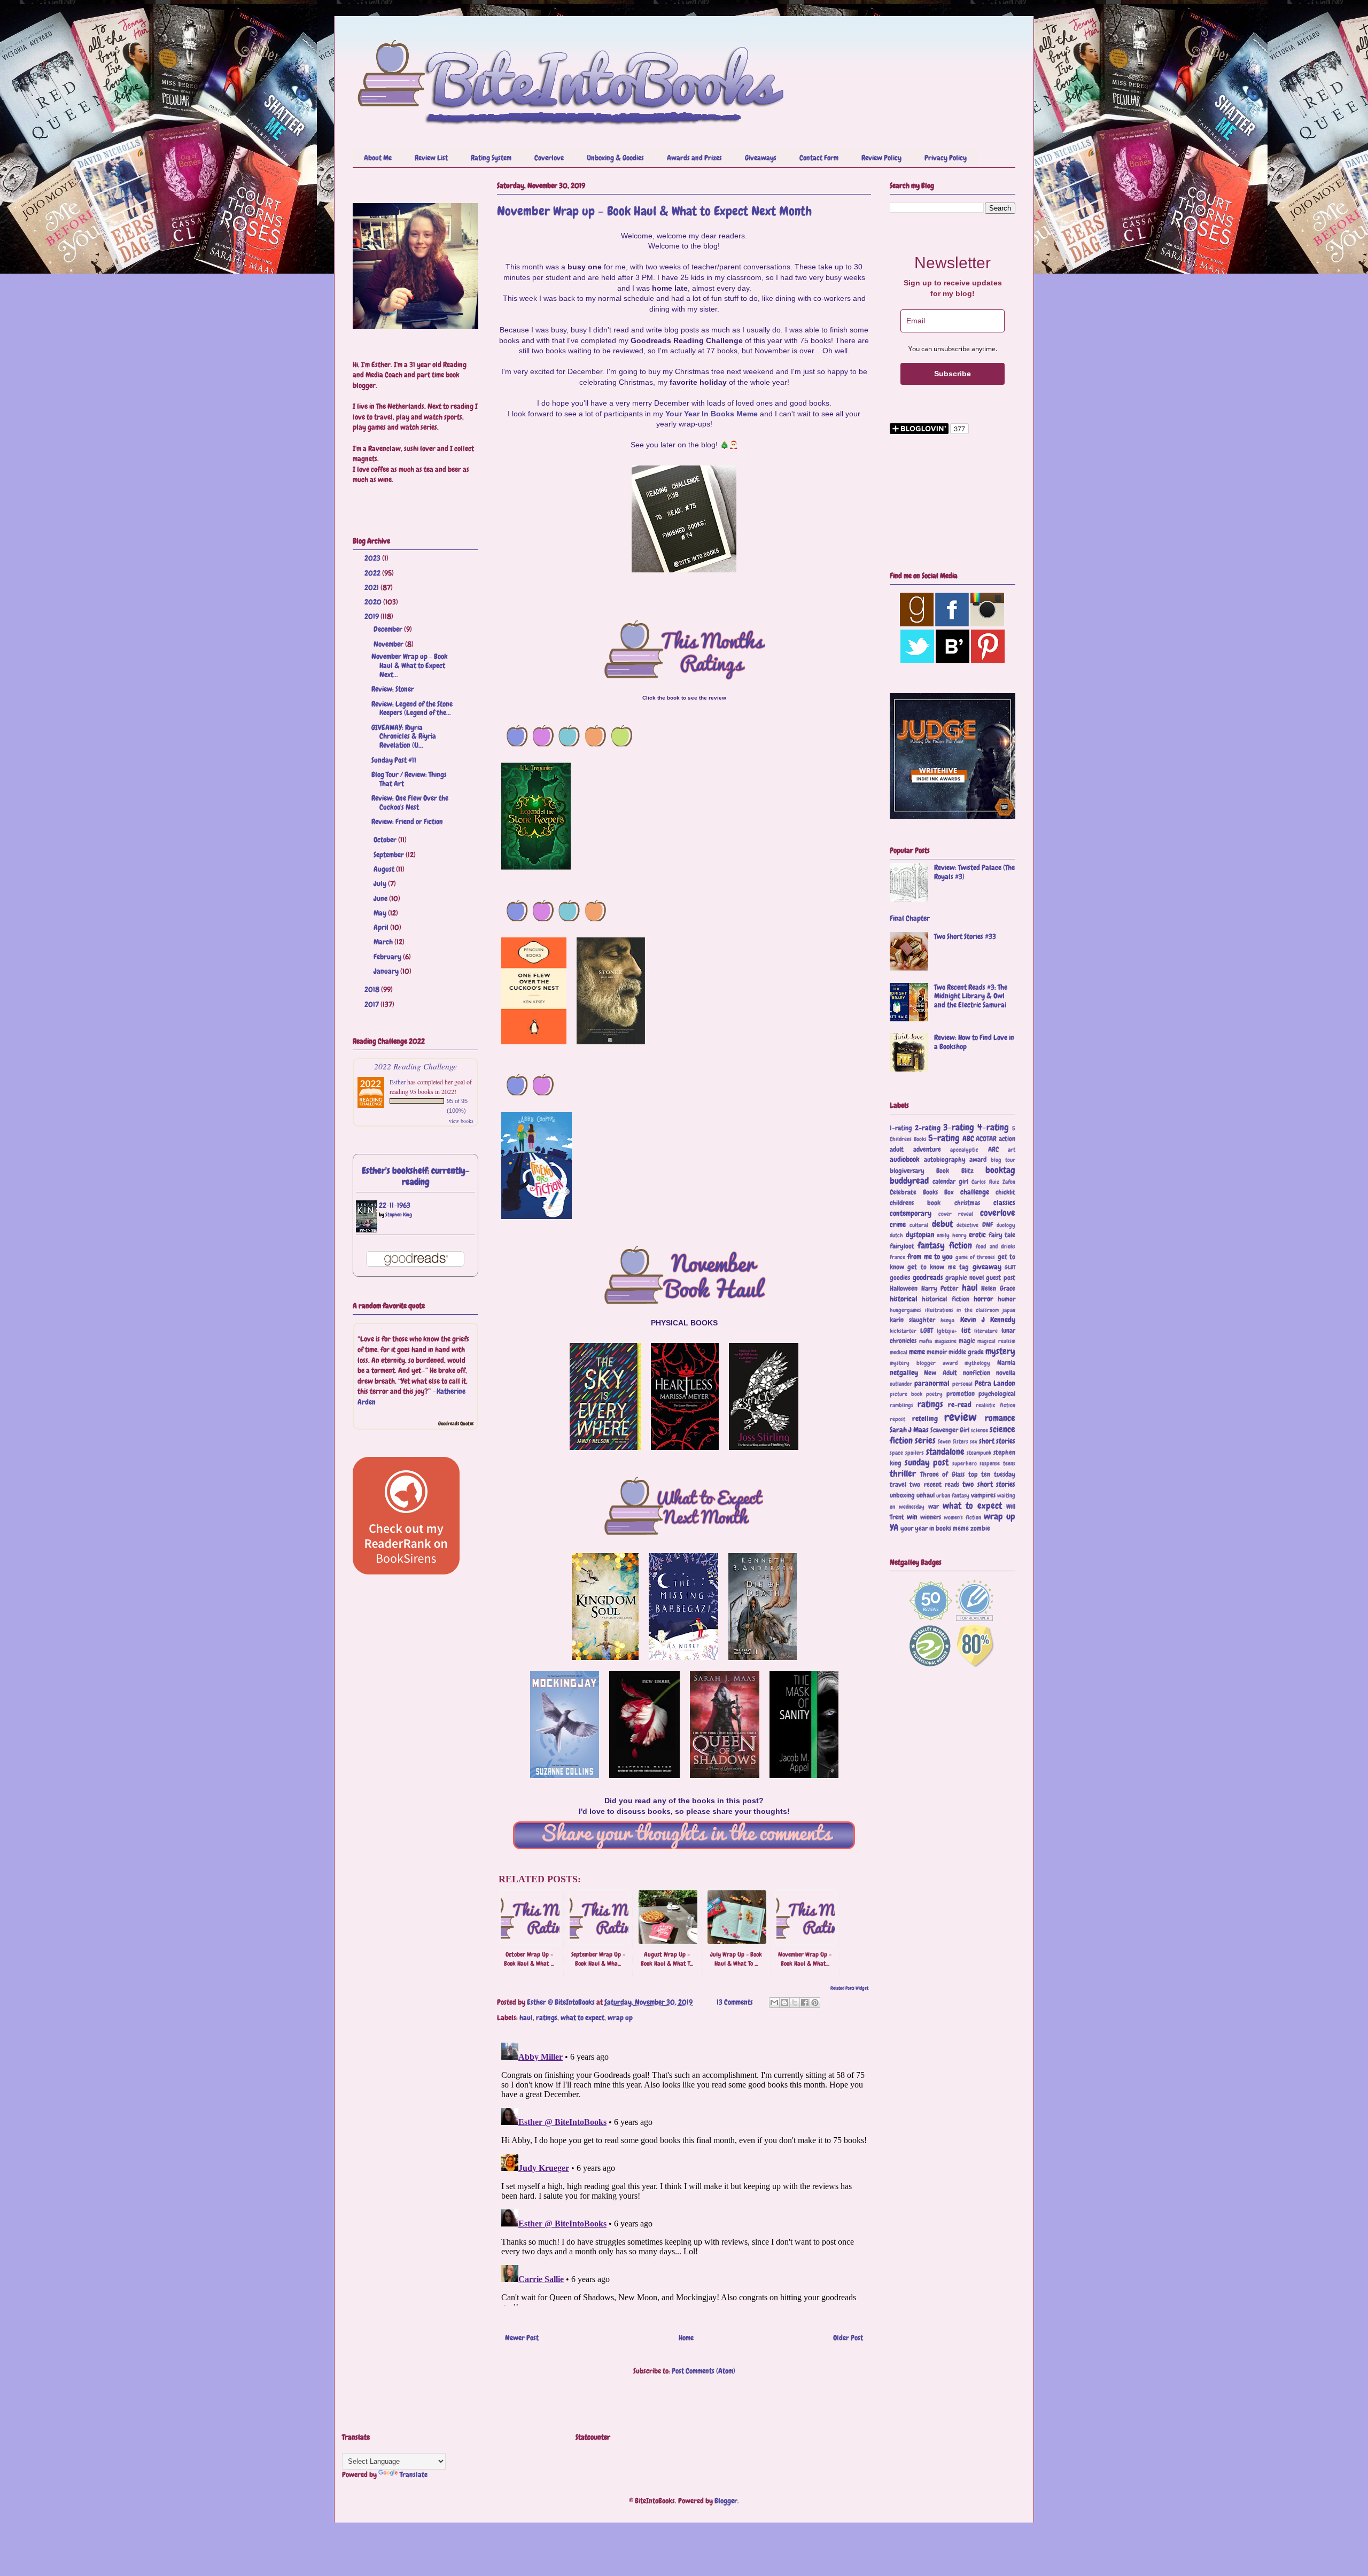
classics (1004, 1202)
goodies (900, 1278)
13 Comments (735, 2002)
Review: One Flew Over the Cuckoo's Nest (410, 802)
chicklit (1005, 1192)
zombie (980, 1528)
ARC (993, 1150)
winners (931, 1517)
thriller (903, 1474)
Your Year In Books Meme (712, 414)
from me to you (930, 1256)
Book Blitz (955, 1171)
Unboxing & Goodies (615, 158)
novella (1006, 1373)
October (386, 840)
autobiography (945, 1160)
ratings (547, 2018)
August (385, 869)
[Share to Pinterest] (815, 2003)
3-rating (959, 1127)
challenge (975, 1192)
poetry (934, 1394)
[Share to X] (795, 2003)
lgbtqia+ (947, 1331)
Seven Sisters (953, 1441)
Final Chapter (910, 918)
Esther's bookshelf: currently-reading (416, 1176)
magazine (946, 1341)
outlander (901, 1384)
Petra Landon (995, 1383)
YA (894, 1528)
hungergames (905, 1310)
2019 (372, 616)
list (966, 1330)
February (388, 957)
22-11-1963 (395, 1205)
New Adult (940, 1373)
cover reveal (956, 1214)
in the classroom (978, 1310)
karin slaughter (912, 1320)
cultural (919, 1225)
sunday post (927, 1462)
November (389, 644)
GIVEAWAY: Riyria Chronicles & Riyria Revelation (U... (404, 736)
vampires (983, 1495)
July (381, 883)
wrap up (620, 2018)
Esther (398, 1082)
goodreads (928, 1277)
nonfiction (977, 1373)
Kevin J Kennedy (988, 1320)
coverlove (998, 1213)
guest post (1001, 1278)
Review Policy (881, 158)
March (384, 942)
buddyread (909, 1181)
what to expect (582, 2018)
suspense (990, 1463)
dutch (896, 1235)
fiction (961, 1246)
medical (899, 1352)
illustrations (939, 1310)
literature (986, 1331)
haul (526, 2018)
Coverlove (549, 158)
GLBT (1010, 1267)
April (382, 927)
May (381, 913)
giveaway (987, 1267)
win (912, 1517)
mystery (1000, 1351)
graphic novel (965, 1278)
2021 (372, 587)
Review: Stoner (393, 689)
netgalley (904, 1372)
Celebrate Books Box (922, 1192)
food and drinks (996, 1246)
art (1012, 1150)
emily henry (952, 1235)
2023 (373, 558)
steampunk (979, 1453)
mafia (926, 1341)
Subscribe (953, 374)
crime (898, 1224)
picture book (906, 1394)
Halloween (904, 1289)
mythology (977, 1363)
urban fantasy (953, 1495)
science (980, 1430)
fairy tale (1002, 1235)
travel (898, 1485)
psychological (997, 1394)
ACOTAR (986, 1139)
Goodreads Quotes (456, 1423)
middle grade (966, 1352)
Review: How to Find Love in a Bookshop (974, 1042)
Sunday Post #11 (394, 760)
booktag (1000, 1170)
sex (974, 1441)
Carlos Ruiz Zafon (993, 1182)
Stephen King (399, 1215)
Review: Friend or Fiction (407, 821)
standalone (945, 1452)
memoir (937, 1352)
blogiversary (907, 1171)
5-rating (944, 1138)
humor (1006, 1299)
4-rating (993, 1127)
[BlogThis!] (784, 2003)
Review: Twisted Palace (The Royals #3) (974, 872)
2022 (373, 573)
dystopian (920, 1235)
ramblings (901, 1405)
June (381, 898)
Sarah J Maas (909, 1430)
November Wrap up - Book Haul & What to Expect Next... (410, 665)
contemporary (911, 1213)
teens (1009, 1463)
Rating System (491, 158)
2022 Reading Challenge (415, 1066)
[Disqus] (684, 2172)
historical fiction (945, 1299)
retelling (925, 1418)
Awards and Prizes (694, 158)
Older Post (848, 2338)
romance (1000, 1418)
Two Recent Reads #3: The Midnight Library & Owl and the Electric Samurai (971, 996)
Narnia (1006, 1363)
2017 (372, 1004)
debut (942, 1224)
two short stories (989, 1484)
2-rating (928, 1128)
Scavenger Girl (950, 1430)
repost (897, 1419)
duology (1006, 1225)
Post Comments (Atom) (704, 2371)
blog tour (1003, 1160)
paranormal (932, 1383)
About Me (378, 158)
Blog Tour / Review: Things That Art (409, 779)
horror (984, 1299)
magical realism (996, 1341)
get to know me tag (938, 1267)
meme (917, 1352)
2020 (374, 602)
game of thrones (976, 1257)
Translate (414, 2474)
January (387, 971)
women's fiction (962, 1517)
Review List (431, 158)
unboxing (902, 1495)
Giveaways (761, 158)
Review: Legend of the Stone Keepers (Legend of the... (412, 708)
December (389, 629)
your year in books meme (935, 1528)
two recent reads (934, 1485)
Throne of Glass (942, 1475)
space (896, 1453)
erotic (977, 1235)
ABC (968, 1138)
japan (1009, 1310)
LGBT (927, 1331)
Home (686, 2338)
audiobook (905, 1159)
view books (461, 1121)
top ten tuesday (992, 1475)
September (390, 855)
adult (897, 1150)
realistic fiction (996, 1405)
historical (904, 1299)
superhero (965, 1463)
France (897, 1257)
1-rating (901, 1128)
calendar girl (950, 1182)
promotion (961, 1394)
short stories (997, 1441)
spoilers (915, 1453)
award (978, 1160)
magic (967, 1341)
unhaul (926, 1495)
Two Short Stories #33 (965, 936)
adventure (927, 1150)
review (961, 1417)
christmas (967, 1203)
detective (967, 1225)
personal (962, 1384)
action (1007, 1139)
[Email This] (774, 2003)
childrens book (915, 1203)
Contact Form (819, 158)
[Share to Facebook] (805, 2003)
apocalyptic (964, 1150)
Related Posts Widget (849, 1988)
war (934, 1507)
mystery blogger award (924, 1363)
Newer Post (522, 2338)
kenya (947, 1320)
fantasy (931, 1246)
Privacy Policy (946, 158)
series (925, 1441)
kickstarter (903, 1331)
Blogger (726, 2501)
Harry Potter (940, 1289)
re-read (960, 1405)
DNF (988, 1225)
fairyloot (902, 1246)
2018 (373, 989)
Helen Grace (998, 1289)
